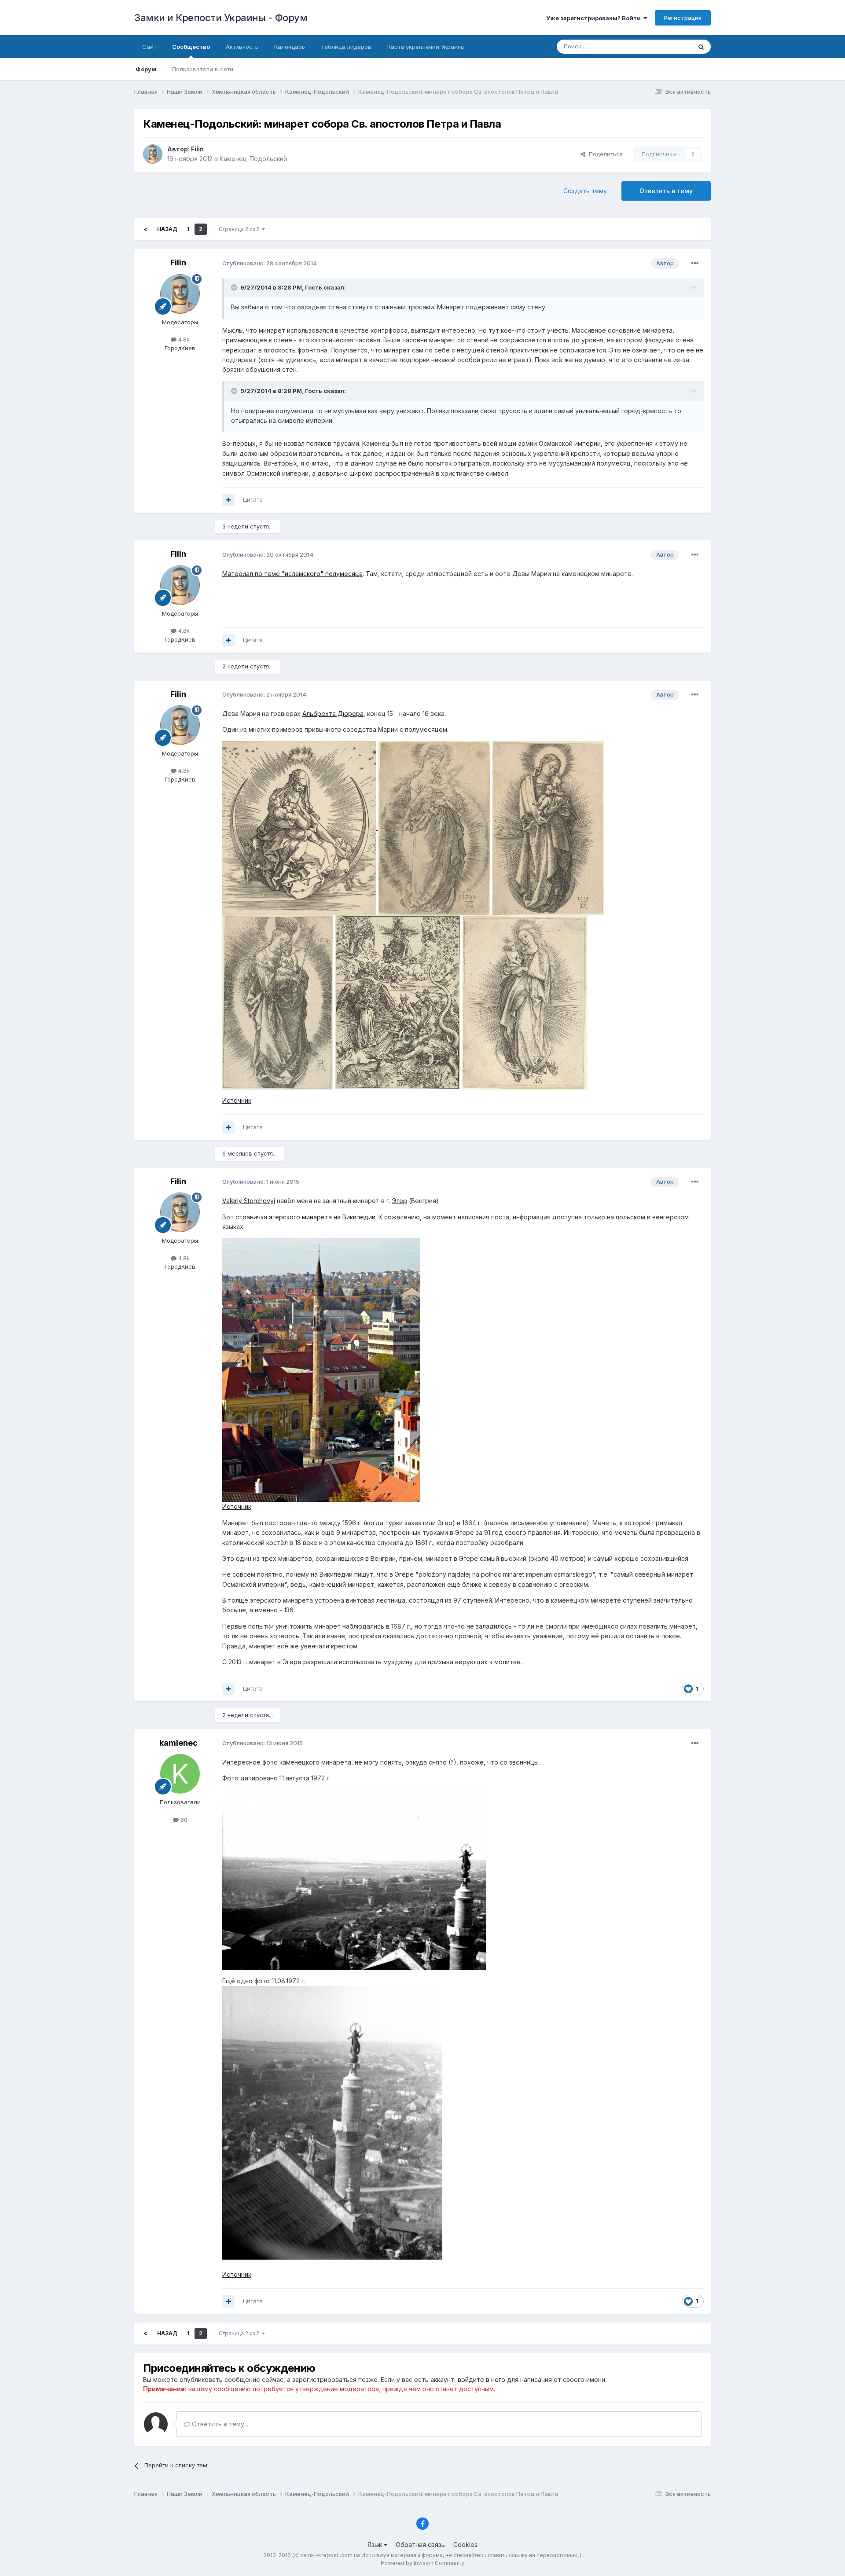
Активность (242, 47)
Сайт (149, 47)
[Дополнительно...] (695, 264)
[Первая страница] (146, 229)
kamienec (178, 1743)
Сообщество (191, 47)
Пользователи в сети (203, 69)
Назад (167, 229)
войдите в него (481, 2380)
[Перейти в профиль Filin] (153, 154)
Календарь (290, 47)
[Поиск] (701, 47)
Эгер (400, 1201)
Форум (146, 69)
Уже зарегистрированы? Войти (595, 18)
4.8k (183, 339)
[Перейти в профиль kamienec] (180, 1774)
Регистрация (683, 18)
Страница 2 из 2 (240, 229)
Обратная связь (420, 2545)
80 (183, 1820)
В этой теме (664, 46)
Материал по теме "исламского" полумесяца (292, 574)
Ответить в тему (666, 191)
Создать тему (585, 191)
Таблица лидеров (346, 47)
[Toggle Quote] (235, 287)
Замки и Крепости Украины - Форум (221, 18)
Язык (376, 2545)
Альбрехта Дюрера (333, 714)
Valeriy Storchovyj (249, 1201)
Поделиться (604, 154)
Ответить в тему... (219, 2424)
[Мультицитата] (228, 500)
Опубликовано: (270, 263)
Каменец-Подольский (253, 159)
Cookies (465, 2545)
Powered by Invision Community (422, 2563)
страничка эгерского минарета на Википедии (305, 1217)
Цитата (253, 499)
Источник (237, 1100)
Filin (197, 149)
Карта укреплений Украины (426, 47)
